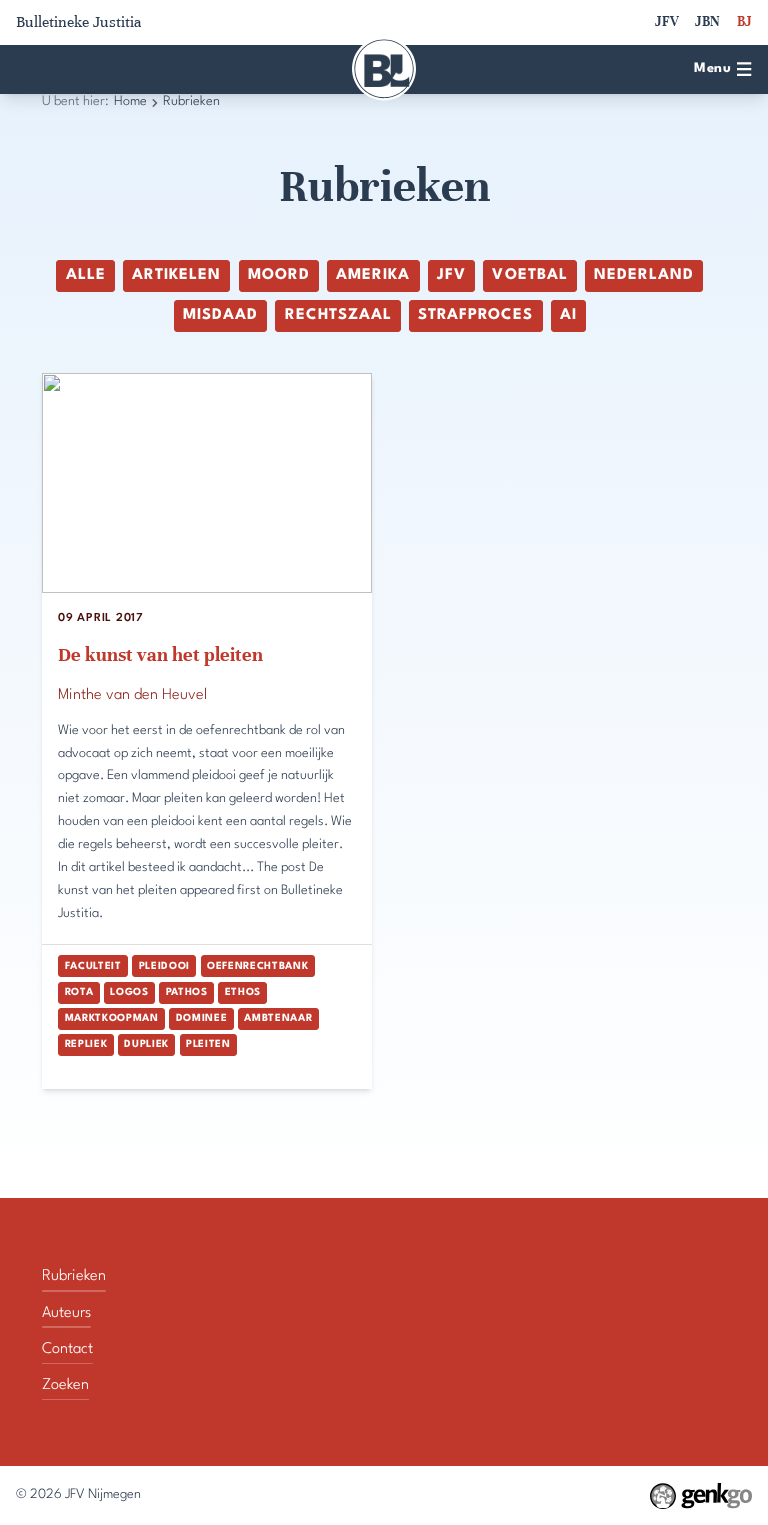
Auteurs (66, 1313)
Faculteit (93, 966)
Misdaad (220, 315)
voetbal (529, 275)
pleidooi (164, 966)
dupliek (146, 1044)
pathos (187, 992)
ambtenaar (278, 1018)
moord (279, 275)
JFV (667, 21)
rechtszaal (338, 315)
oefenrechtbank (258, 966)
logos (129, 992)
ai (568, 315)
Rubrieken (191, 101)
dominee (202, 1018)
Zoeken (65, 1385)
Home (130, 101)
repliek (86, 1044)
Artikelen (176, 275)
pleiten (208, 1044)
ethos (243, 992)
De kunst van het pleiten (160, 654)
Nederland (644, 275)
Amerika (373, 275)
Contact (67, 1349)
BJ (744, 21)
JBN (707, 21)
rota (79, 992)
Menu (712, 68)
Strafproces (475, 315)
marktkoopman (112, 1018)
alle (86, 275)
